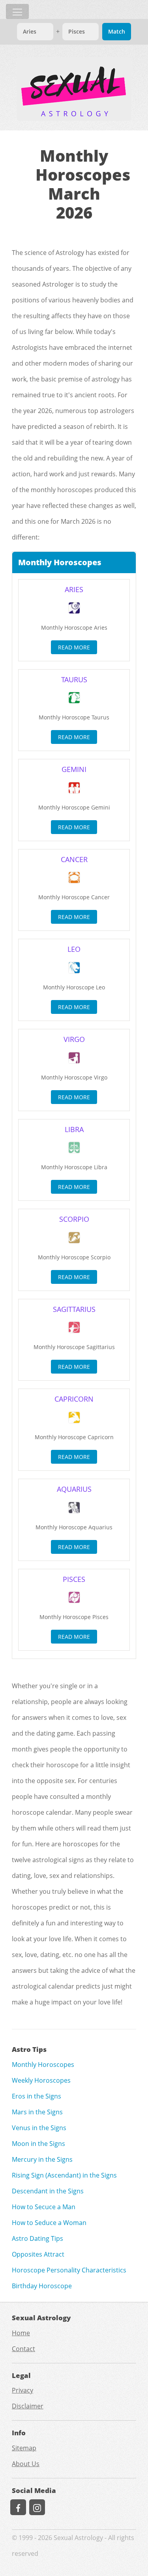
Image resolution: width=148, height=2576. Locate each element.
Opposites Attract (38, 2254)
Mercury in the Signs (42, 2159)
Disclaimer (28, 2406)
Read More (74, 647)
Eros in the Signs (37, 2096)
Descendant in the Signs (48, 2191)
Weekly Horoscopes (41, 2080)
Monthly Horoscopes (43, 2065)
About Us (26, 2464)
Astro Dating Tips (37, 2238)
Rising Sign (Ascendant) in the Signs (64, 2175)
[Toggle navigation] (17, 11)
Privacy (22, 2390)
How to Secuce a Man (44, 2207)
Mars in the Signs (37, 2112)
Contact (23, 2349)
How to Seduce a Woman (49, 2223)
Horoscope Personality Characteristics (69, 2270)
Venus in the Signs (39, 2128)
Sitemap (24, 2448)
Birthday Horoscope (42, 2286)
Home (21, 2333)
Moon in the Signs (38, 2144)
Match (117, 31)
